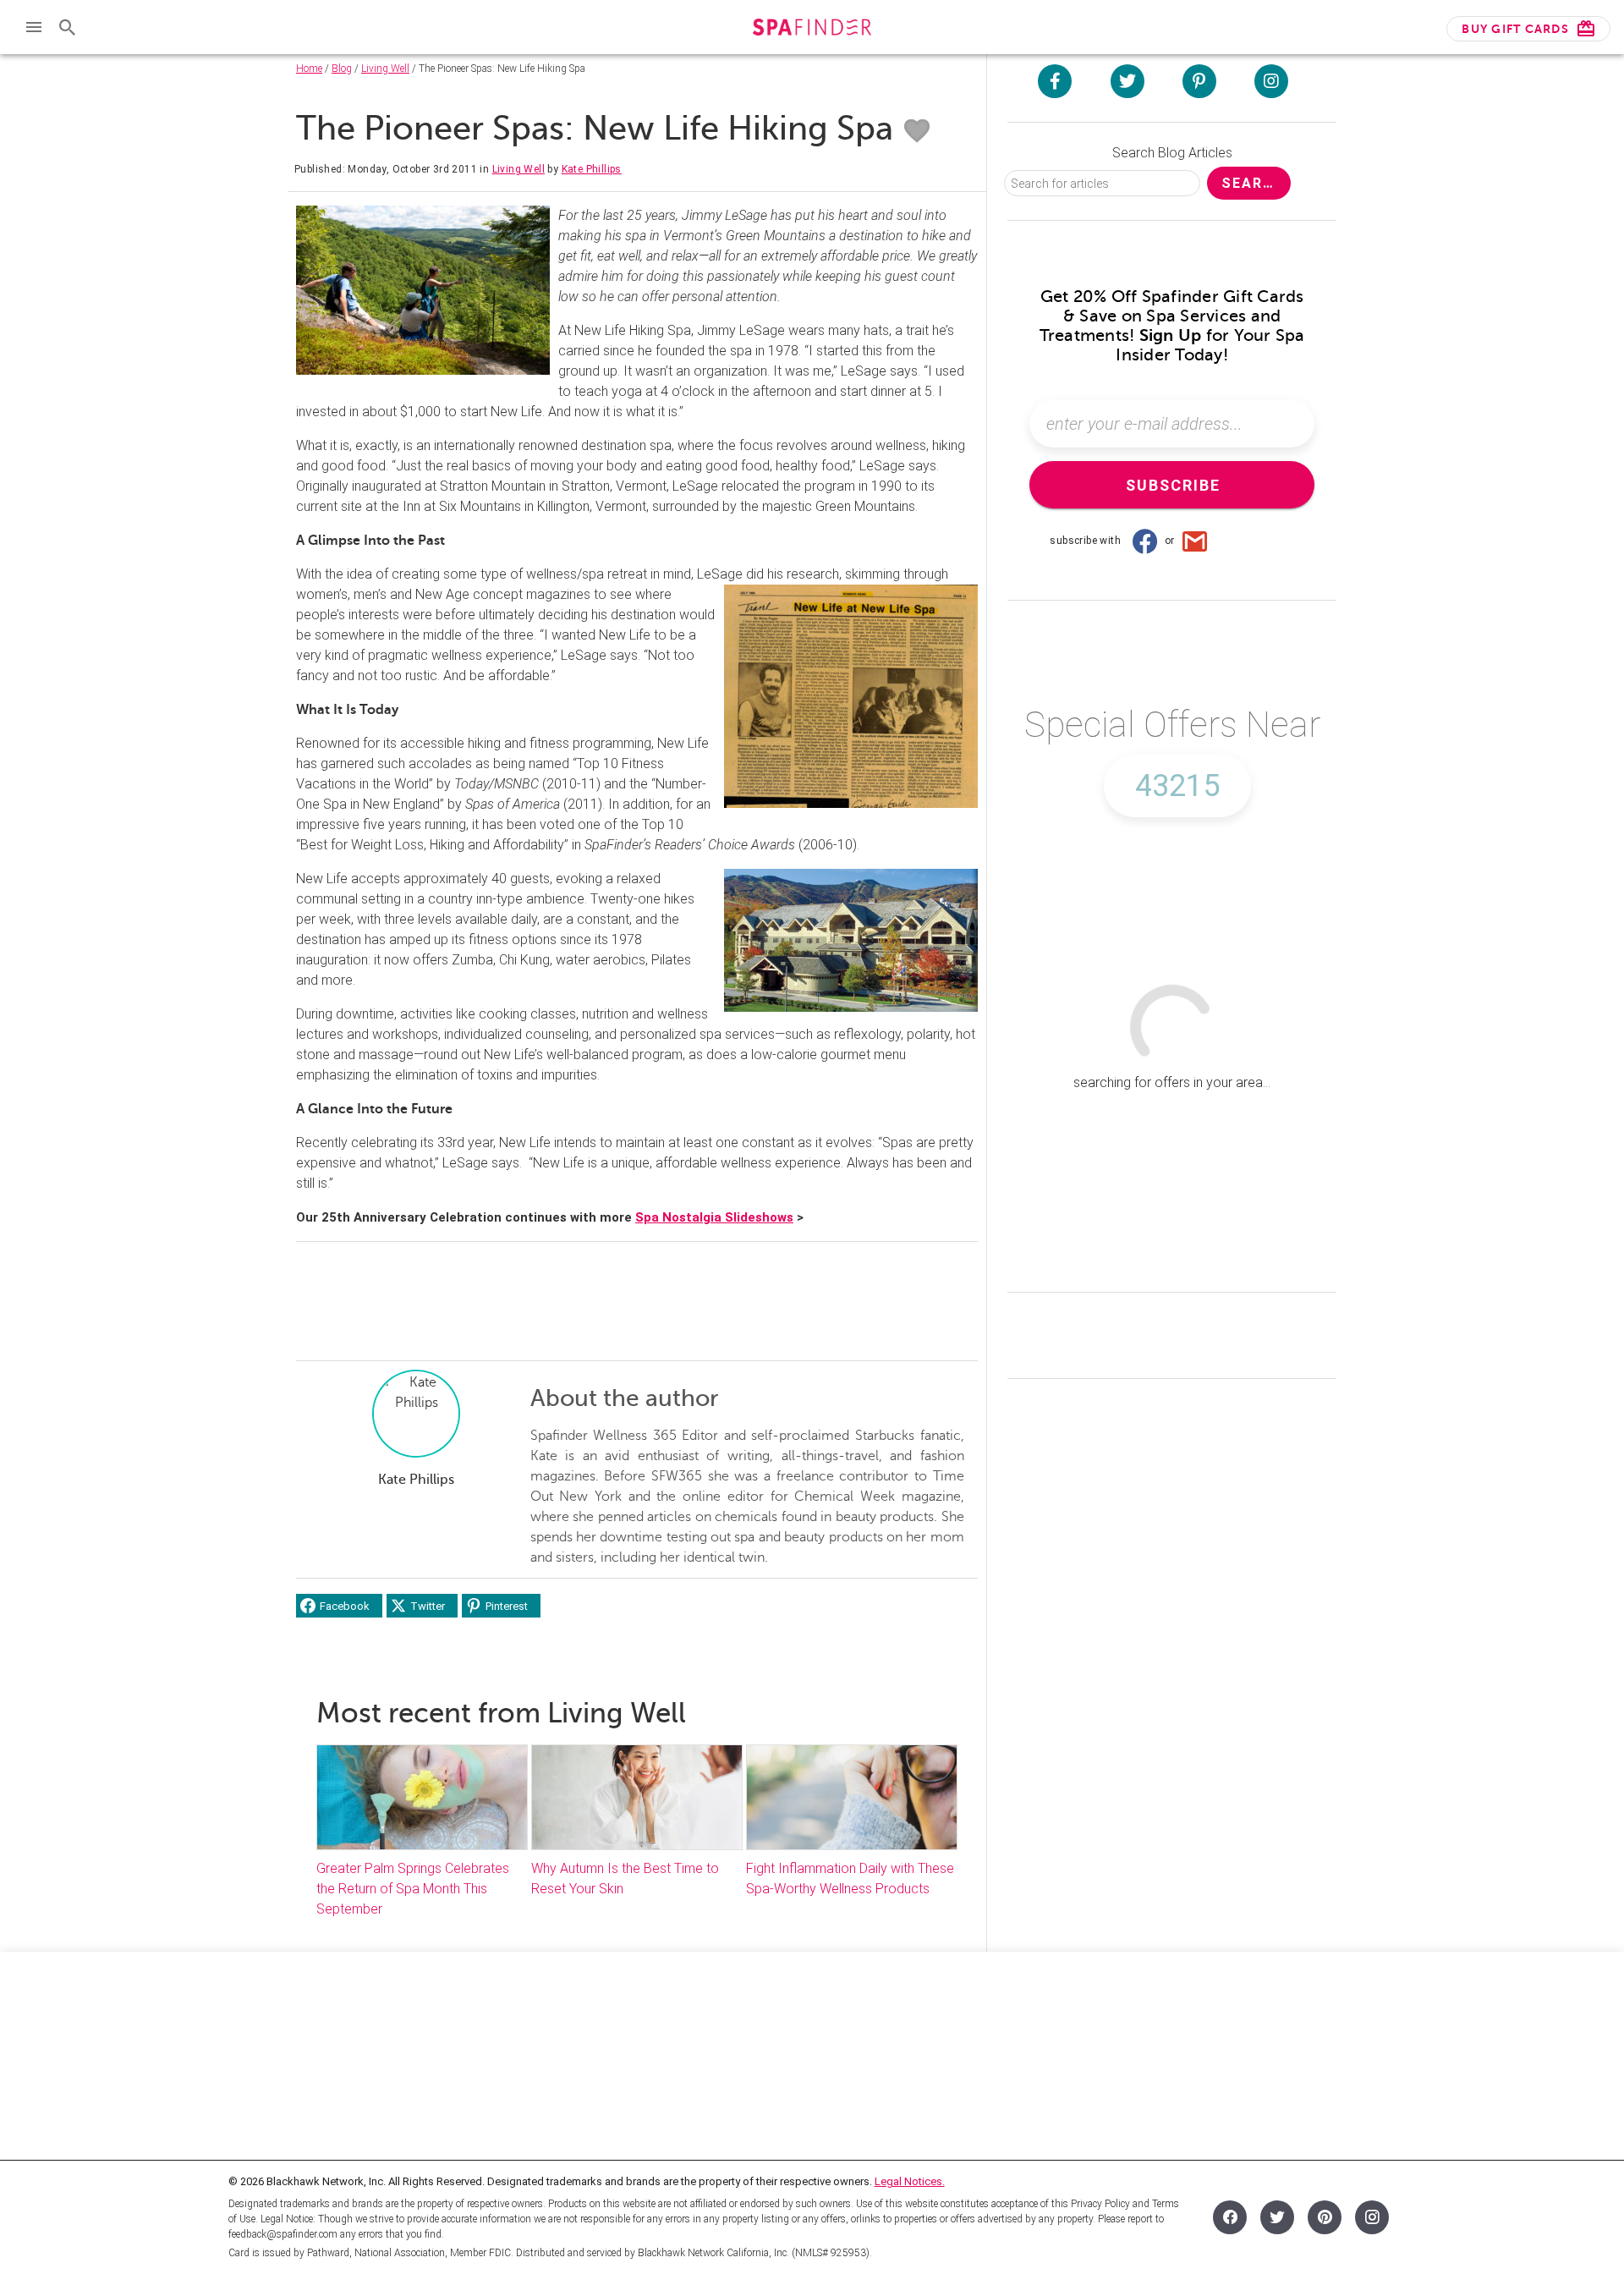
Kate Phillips (592, 169)
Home (309, 69)
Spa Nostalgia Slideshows (714, 1217)
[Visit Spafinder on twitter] (1127, 81)
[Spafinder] (812, 29)
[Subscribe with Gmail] (1195, 541)
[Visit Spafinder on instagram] (1271, 81)
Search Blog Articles (1172, 153)
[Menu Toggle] (34, 27)
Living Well (385, 69)
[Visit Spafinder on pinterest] (1199, 81)
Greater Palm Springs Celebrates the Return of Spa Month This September (413, 1889)
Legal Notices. (910, 2181)
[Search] (68, 27)
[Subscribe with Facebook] (1144, 541)
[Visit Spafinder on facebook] (1055, 81)
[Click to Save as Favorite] (917, 131)
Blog (342, 69)
